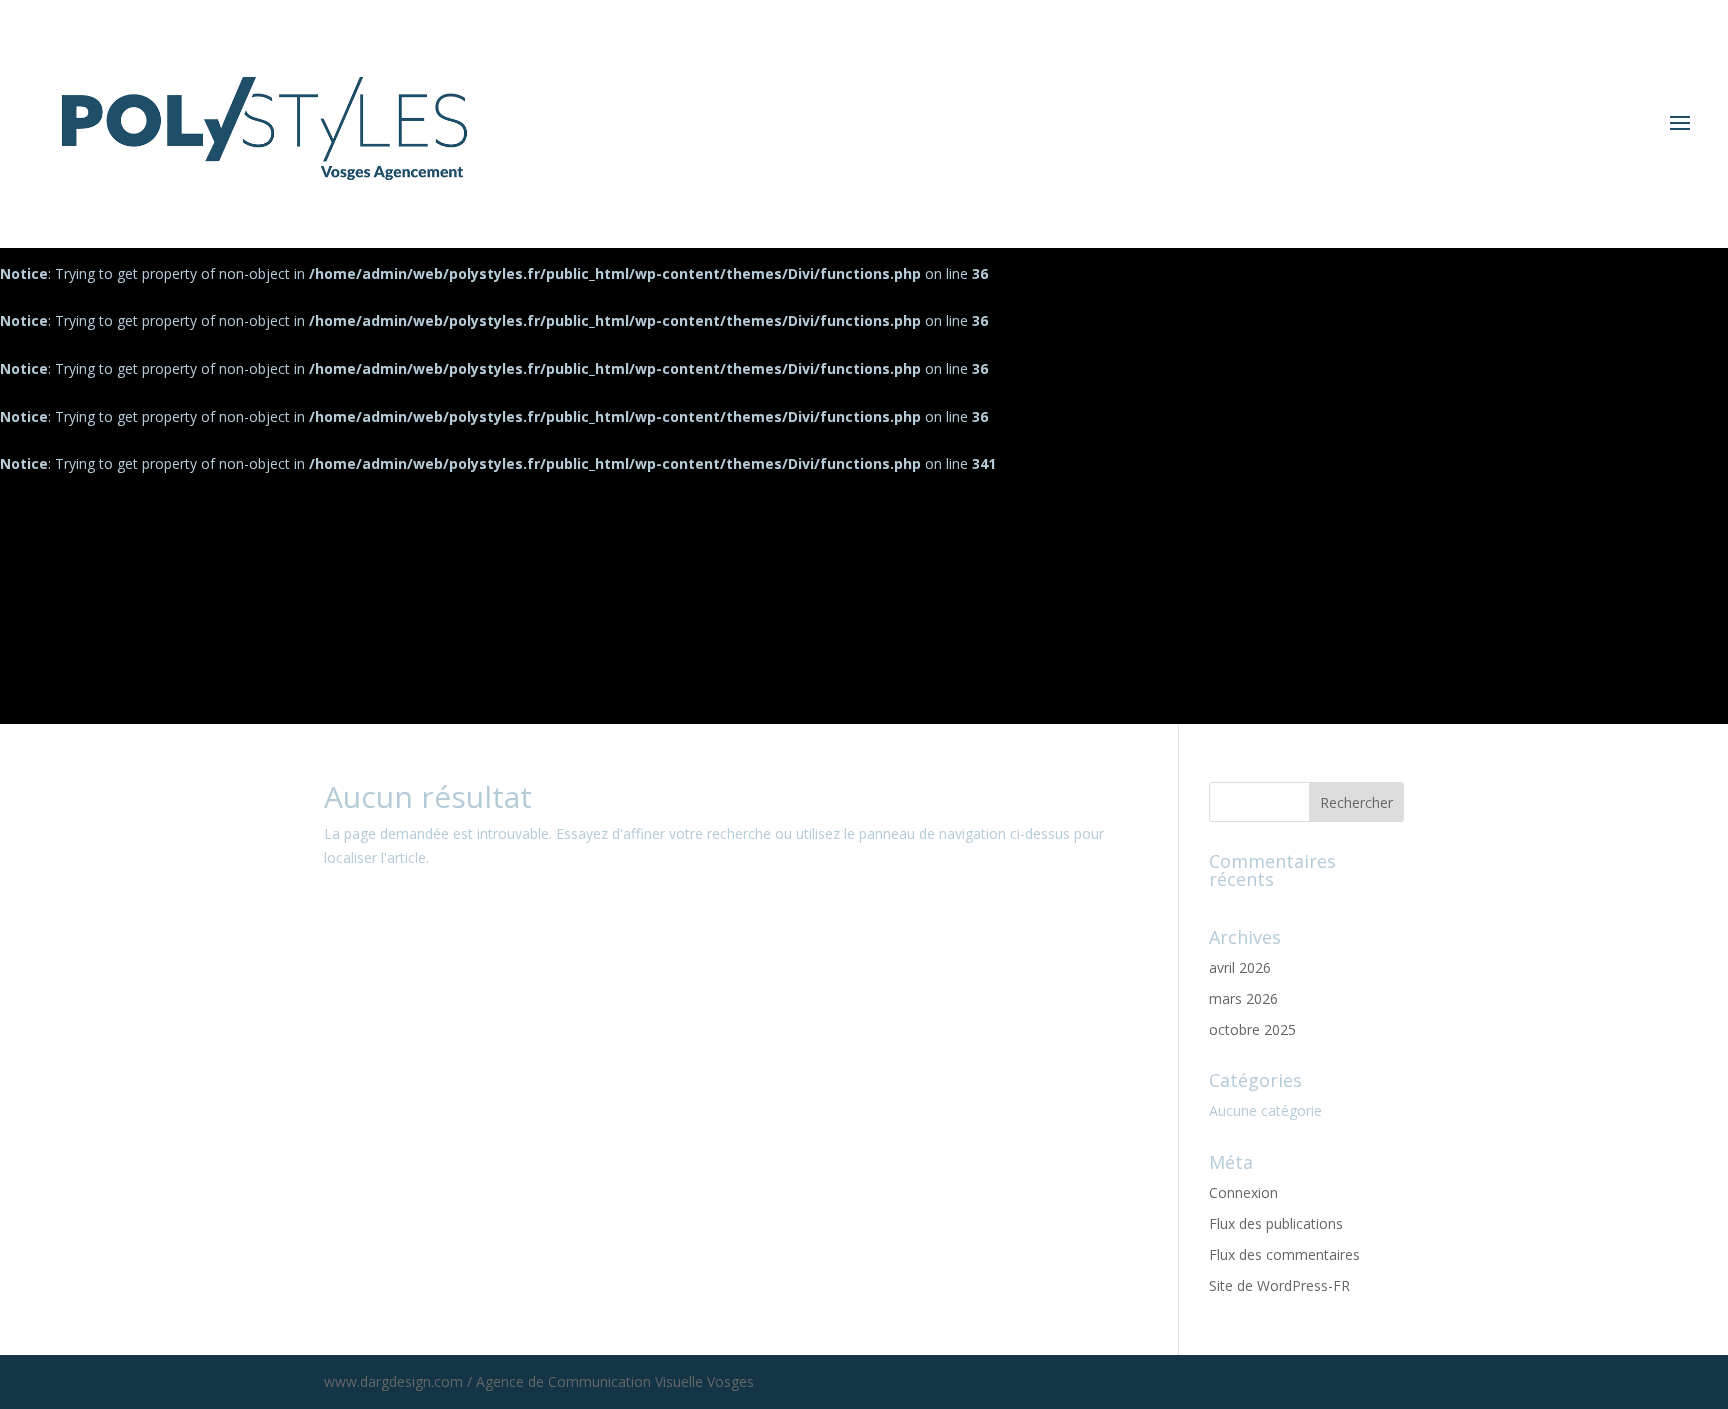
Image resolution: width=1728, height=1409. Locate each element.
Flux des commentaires (1284, 1254)
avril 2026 (1240, 967)
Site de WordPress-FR (1279, 1285)
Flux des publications (1276, 1223)
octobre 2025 (1252, 1029)
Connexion (1243, 1192)
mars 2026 (1243, 998)
